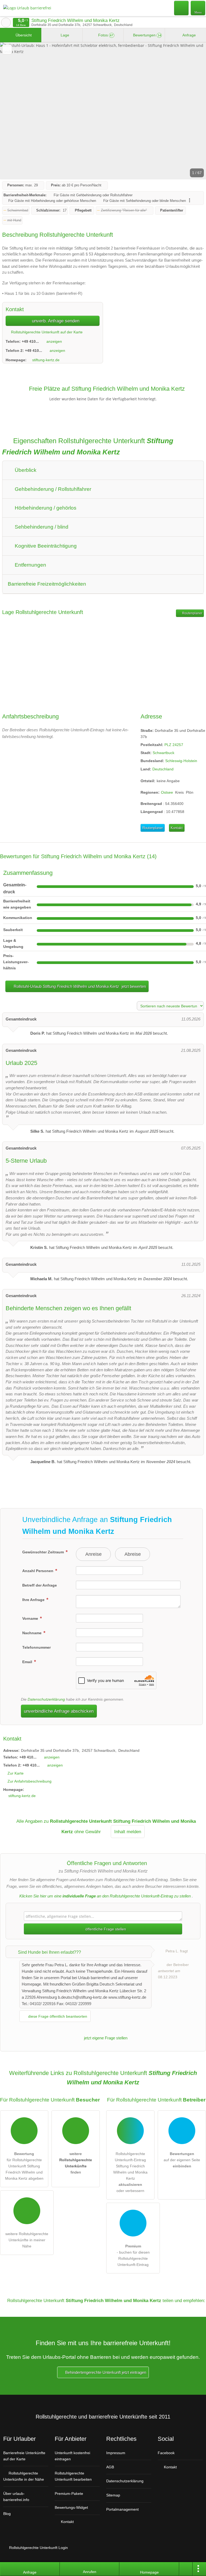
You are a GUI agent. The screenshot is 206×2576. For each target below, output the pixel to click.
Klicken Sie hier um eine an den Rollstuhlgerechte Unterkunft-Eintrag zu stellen (105, 1896)
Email (28, 1662)
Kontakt (177, 828)
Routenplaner (192, 613)
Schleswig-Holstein (181, 761)
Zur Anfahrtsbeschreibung (30, 1781)
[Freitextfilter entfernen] (182, 8)
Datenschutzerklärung (46, 1699)
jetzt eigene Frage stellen (105, 2038)
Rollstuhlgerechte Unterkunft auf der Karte (46, 332)
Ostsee (167, 792)
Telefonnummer (36, 1647)
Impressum (116, 2453)
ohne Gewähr (88, 1832)
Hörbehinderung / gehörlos (45, 508)
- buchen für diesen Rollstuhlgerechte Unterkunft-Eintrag (133, 2255)
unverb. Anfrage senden (55, 321)
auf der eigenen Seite (182, 2160)
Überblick (25, 470)
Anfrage (189, 35)
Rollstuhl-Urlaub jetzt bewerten (79, 986)
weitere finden (76, 2163)
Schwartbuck (163, 753)
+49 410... (30, 341)
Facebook (166, 2453)
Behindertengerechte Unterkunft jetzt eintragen (105, 2372)
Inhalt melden (128, 1832)
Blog (7, 2514)
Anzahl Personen (38, 1571)
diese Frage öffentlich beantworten (57, 2016)
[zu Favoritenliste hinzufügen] (7, 49)
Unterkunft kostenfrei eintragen (72, 2456)
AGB (110, 2467)
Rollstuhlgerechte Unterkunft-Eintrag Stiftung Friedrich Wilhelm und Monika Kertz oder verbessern (130, 2172)
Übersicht (23, 35)
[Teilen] (186, 2569)
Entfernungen (30, 565)
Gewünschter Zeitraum (44, 1552)
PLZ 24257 (174, 745)
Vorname (31, 1618)
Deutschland (163, 769)
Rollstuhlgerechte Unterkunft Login (38, 2548)
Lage (64, 35)
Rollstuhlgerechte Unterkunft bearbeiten (73, 2476)
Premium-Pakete (69, 2494)
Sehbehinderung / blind (41, 527)
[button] (103, 111)
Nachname (32, 1633)
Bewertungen (146, 35)
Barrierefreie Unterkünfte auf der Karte (24, 2456)
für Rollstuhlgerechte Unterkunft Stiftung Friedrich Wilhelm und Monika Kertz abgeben (24, 2166)
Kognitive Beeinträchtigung (45, 546)
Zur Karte (16, 1773)
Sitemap (113, 2495)
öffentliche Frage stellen (105, 1929)
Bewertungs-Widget (71, 2507)
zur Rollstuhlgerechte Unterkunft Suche (6, 22)
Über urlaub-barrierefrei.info (16, 2497)
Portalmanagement (122, 2509)
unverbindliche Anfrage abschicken (59, 1711)
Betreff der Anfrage (40, 1585)
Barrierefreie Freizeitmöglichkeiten (47, 584)
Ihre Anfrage (34, 1600)
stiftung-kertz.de (46, 360)
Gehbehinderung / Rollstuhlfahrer (52, 489)
